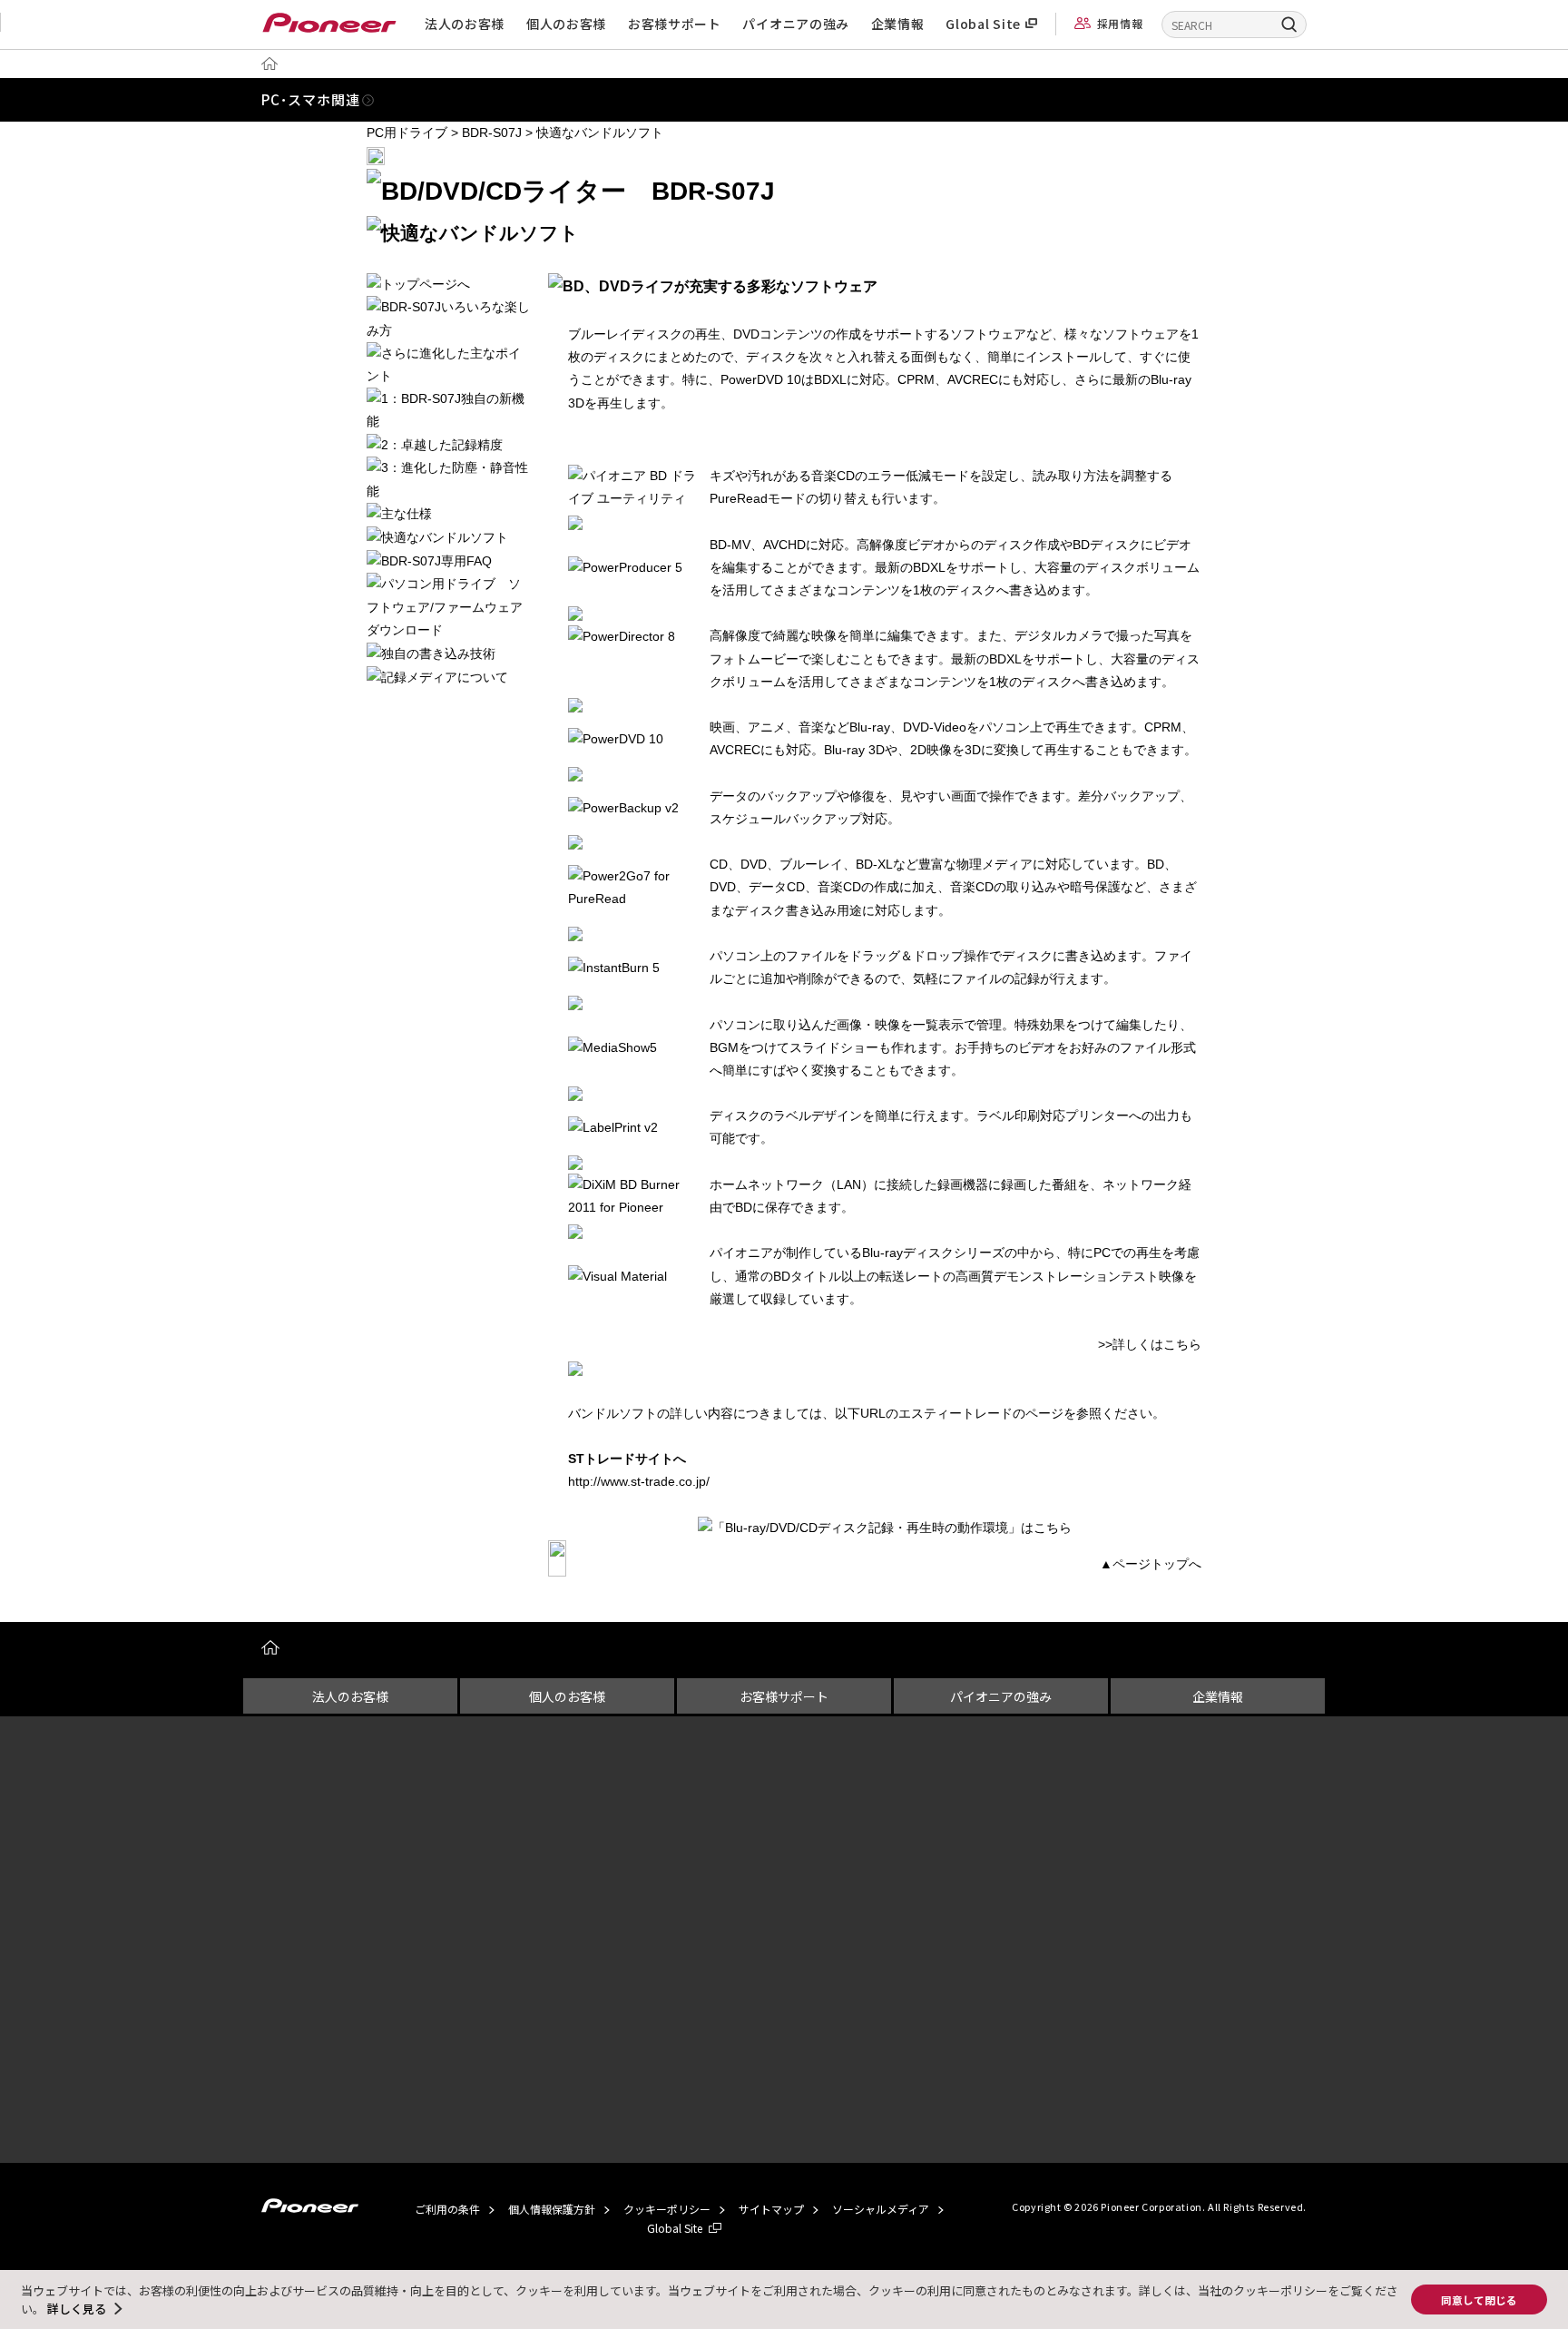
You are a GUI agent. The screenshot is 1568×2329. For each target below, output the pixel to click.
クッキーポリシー (667, 2209)
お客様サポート (675, 24)
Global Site (983, 24)
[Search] (1283, 24)
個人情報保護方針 (552, 2209)
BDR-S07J (492, 133)
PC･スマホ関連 (310, 99)
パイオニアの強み (796, 24)
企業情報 (898, 24)
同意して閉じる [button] (1479, 2300)
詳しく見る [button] (77, 2309)
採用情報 (1120, 23)
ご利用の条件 (447, 2209)
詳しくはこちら (1157, 1344)
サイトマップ (771, 2209)
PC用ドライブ (407, 133)
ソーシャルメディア (881, 2209)
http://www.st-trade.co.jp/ (639, 1481)
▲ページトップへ (1151, 1564)
